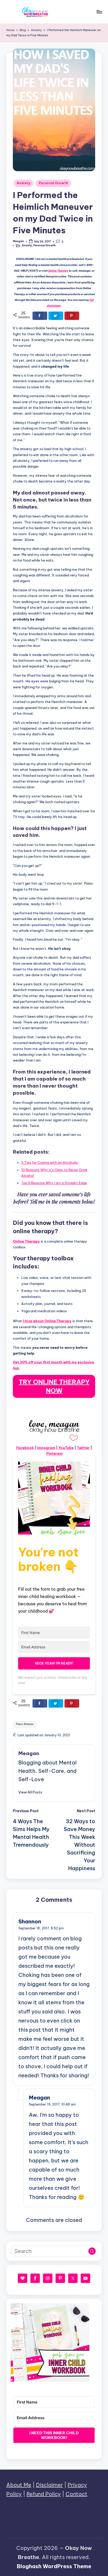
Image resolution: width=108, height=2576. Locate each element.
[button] (30, 1792)
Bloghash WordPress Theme (54, 2566)
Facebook (25, 1448)
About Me (19, 2485)
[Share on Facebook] (40, 316)
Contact (76, 2494)
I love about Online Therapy (47, 1321)
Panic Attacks (25, 1724)
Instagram (46, 1448)
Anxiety (23, 183)
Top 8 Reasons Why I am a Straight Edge (54, 1183)
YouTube (66, 1448)
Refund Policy (44, 2494)
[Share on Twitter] (56, 316)
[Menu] (99, 12)
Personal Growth (53, 183)
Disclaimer (49, 2485)
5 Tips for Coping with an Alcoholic (50, 1162)
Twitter (83, 1448)
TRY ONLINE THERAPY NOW (54, 1386)
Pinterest (55, 1453)
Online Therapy (58, 271)
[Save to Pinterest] (72, 316)
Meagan (29, 1753)
